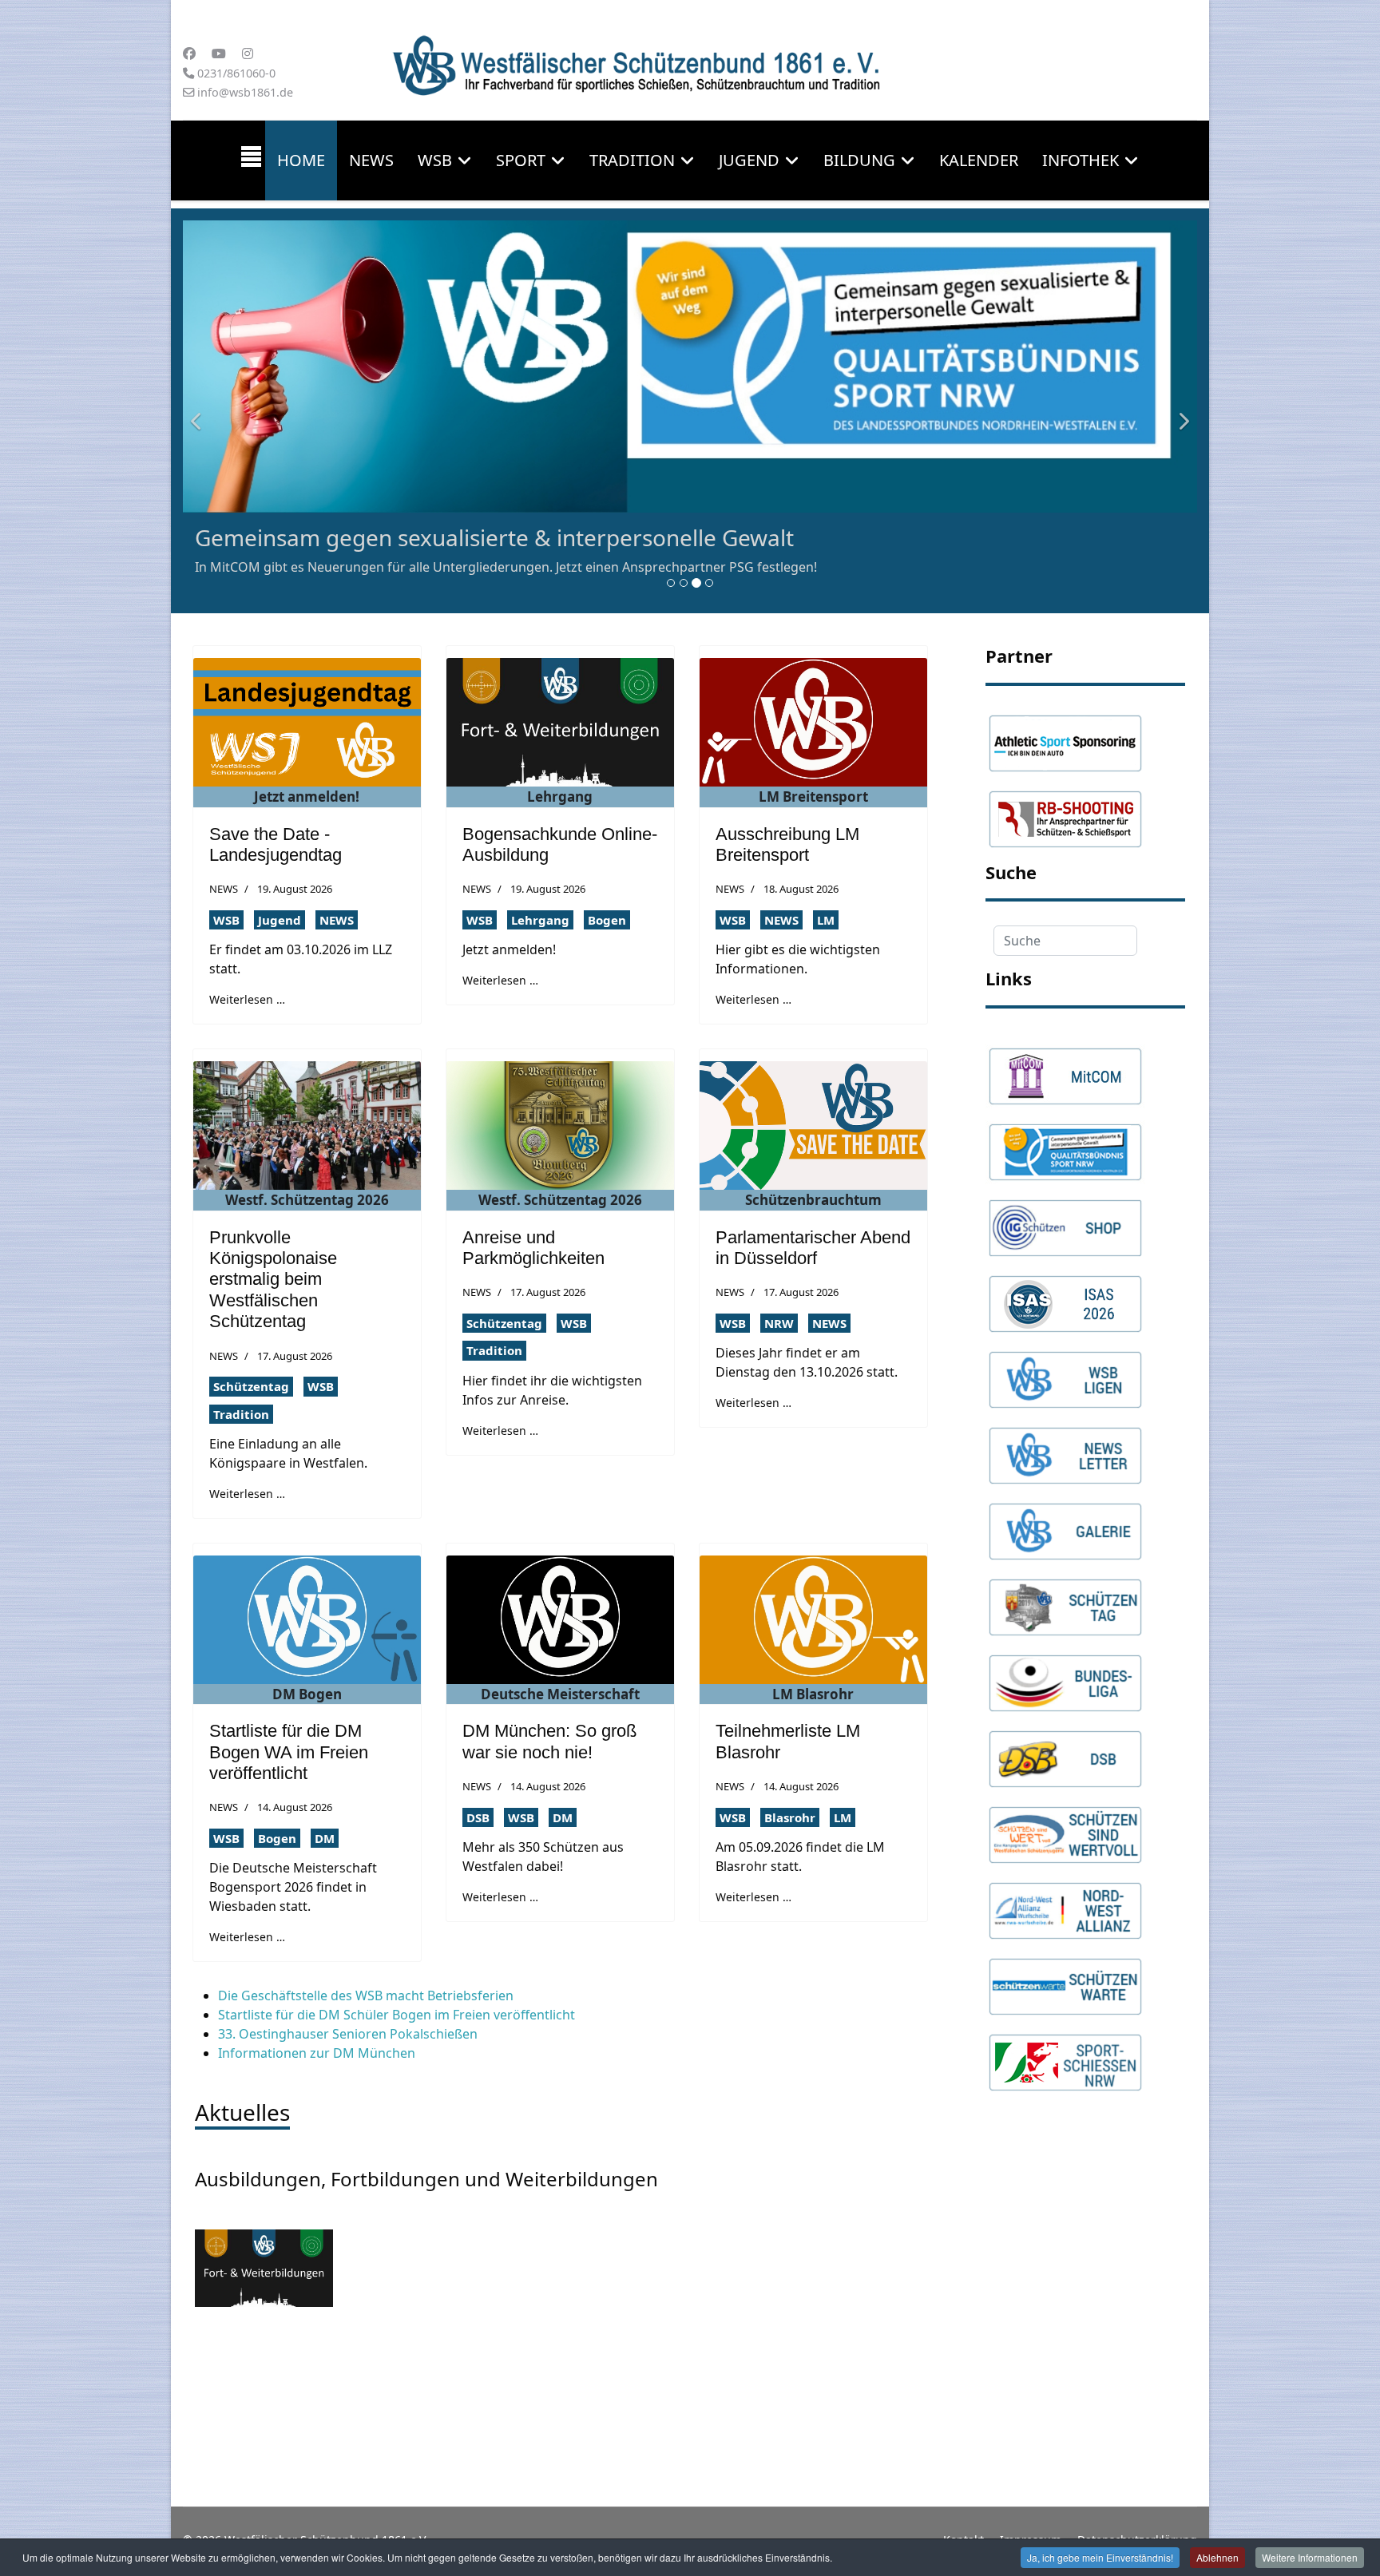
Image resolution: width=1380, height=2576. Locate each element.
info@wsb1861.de (245, 92)
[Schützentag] (1065, 1599)
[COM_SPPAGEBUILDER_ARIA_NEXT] (1181, 411)
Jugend (749, 160)
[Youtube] (219, 54)
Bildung (859, 160)
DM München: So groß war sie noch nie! (549, 1741)
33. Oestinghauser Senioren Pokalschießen (348, 2034)
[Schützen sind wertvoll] (1065, 1827)
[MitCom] (1065, 1068)
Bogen (607, 920)
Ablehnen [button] (1217, 2557)
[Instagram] (248, 54)
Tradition (632, 160)
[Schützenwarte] (1065, 1979)
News (371, 160)
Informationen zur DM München (317, 2053)
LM (826, 920)
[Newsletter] (1065, 1448)
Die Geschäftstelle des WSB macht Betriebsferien (366, 1995)
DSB (478, 1817)
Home (301, 160)
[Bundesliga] (1065, 1675)
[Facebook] (189, 54)
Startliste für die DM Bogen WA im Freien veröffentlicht (289, 1752)
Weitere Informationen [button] (1310, 2557)
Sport (521, 160)
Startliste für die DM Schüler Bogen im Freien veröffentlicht (397, 2015)
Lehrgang (540, 920)
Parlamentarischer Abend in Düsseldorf (813, 1248)
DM (325, 1838)
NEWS (224, 889)
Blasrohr (790, 1817)
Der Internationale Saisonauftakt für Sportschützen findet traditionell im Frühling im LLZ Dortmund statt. (513, 567)
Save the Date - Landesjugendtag (276, 844)
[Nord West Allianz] (1065, 1903)
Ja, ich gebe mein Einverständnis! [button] (1100, 2557)
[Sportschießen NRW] (1065, 2055)
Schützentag (251, 1386)
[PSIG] (1065, 1144)
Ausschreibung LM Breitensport (787, 844)
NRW (779, 1323)
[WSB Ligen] (1065, 1372)
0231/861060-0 (236, 73)
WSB (226, 920)
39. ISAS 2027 (265, 537)
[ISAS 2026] (1065, 1296)
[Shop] (1065, 1220)
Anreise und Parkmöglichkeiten (533, 1248)
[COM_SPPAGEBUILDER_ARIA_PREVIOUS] (199, 411)
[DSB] (1065, 1751)
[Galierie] (1065, 1524)
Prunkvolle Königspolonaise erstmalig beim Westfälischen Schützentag (273, 1280)
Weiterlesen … (247, 999)
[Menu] (251, 161)
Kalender (979, 160)
